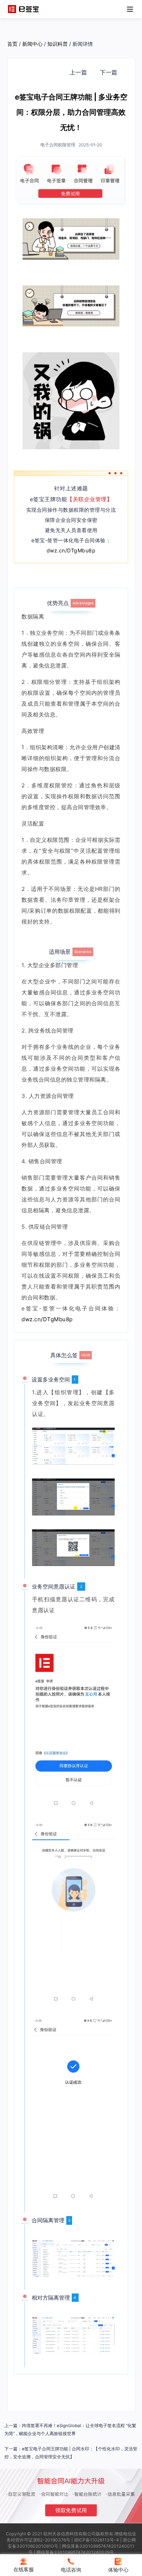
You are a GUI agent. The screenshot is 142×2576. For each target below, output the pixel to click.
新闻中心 (32, 44)
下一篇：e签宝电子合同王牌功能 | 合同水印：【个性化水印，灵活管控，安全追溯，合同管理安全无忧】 (71, 2453)
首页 (12, 44)
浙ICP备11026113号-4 (96, 2540)
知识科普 (58, 44)
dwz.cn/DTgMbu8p (71, 550)
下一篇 (109, 72)
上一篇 (78, 72)
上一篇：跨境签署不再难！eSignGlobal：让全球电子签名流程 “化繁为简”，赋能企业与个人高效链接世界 (70, 2430)
